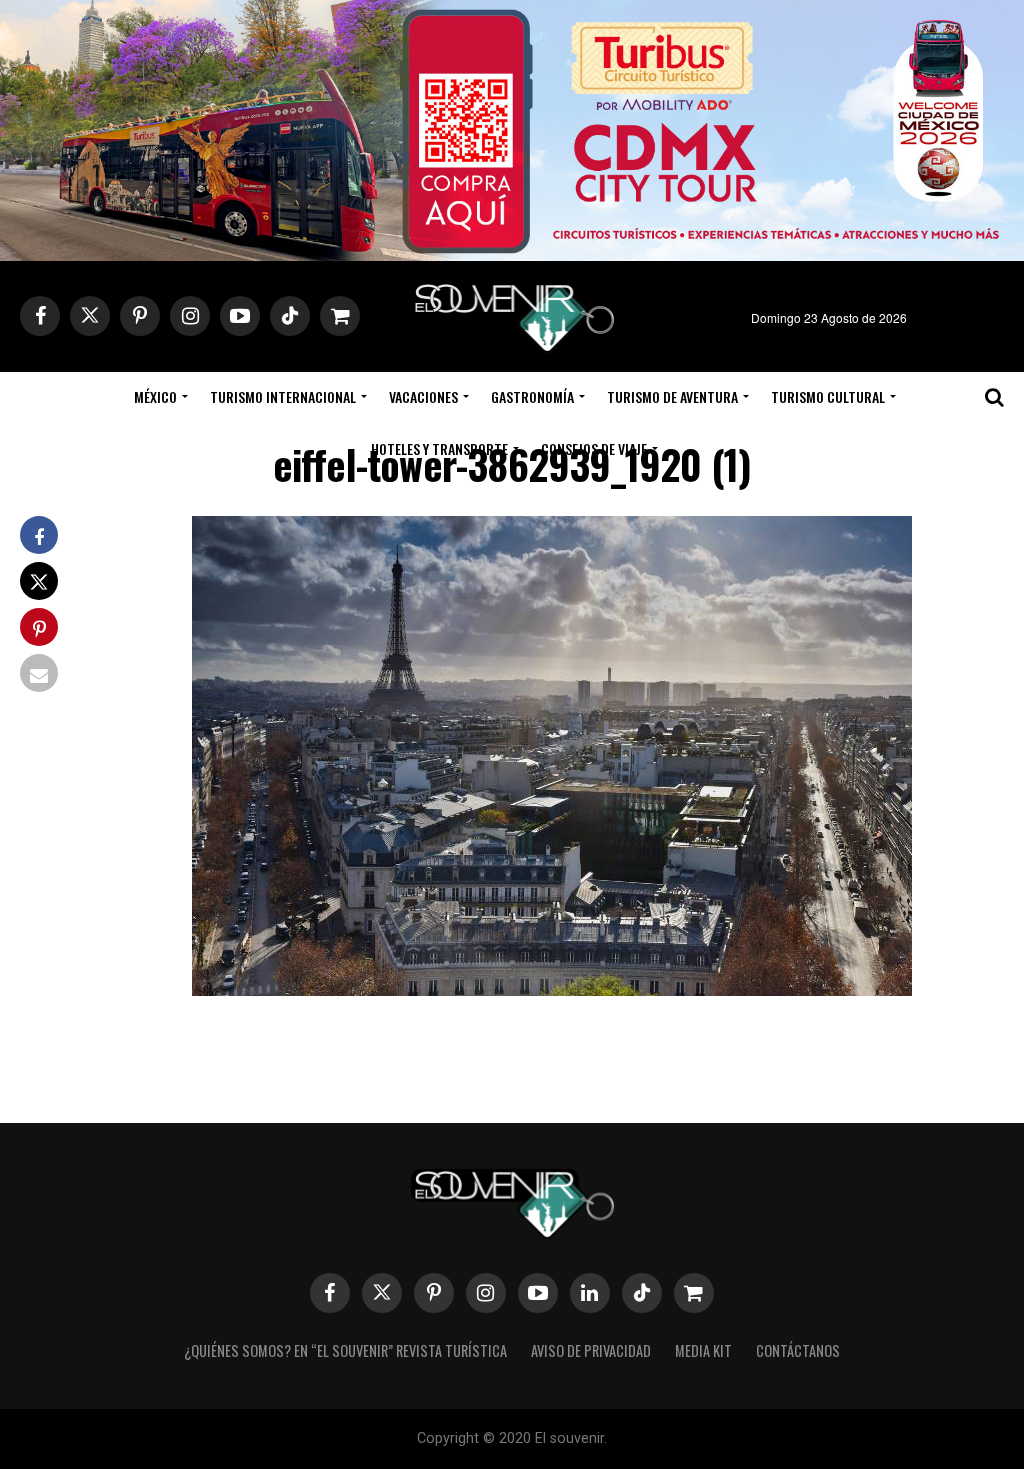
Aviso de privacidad (591, 1350)
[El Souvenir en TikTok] (642, 1293)
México (155, 396)
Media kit (703, 1350)
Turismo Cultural (828, 396)
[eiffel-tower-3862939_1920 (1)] (552, 989)
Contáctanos (798, 1350)
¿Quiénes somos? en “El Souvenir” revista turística (345, 1350)
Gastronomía (532, 396)
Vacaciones (423, 396)
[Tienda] (694, 1293)
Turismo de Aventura (672, 396)
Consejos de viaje (594, 448)
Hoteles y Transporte (439, 448)
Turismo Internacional (283, 396)
